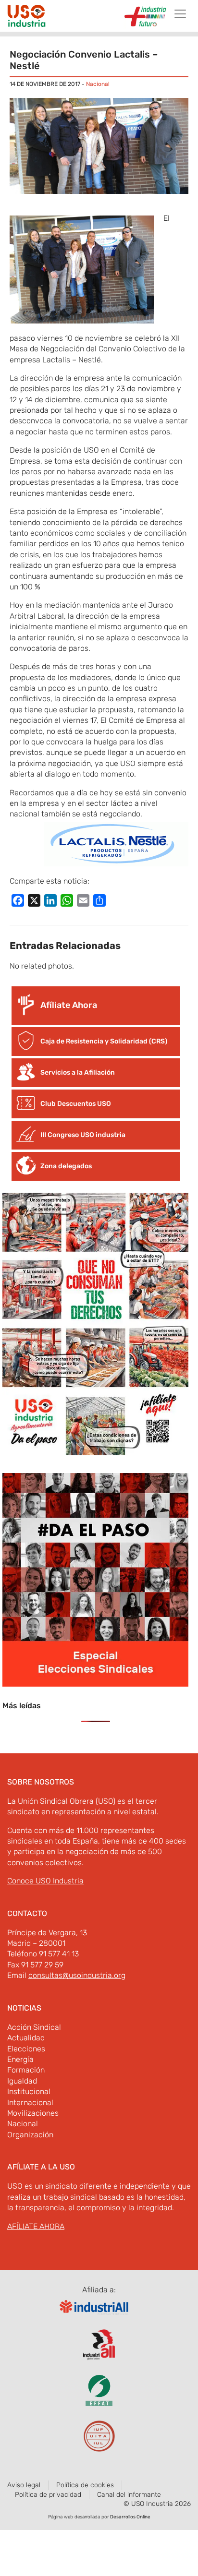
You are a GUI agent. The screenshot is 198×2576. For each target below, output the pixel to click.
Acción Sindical (34, 2027)
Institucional (29, 2091)
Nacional (98, 84)
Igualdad (22, 2081)
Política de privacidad (48, 2495)
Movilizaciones (33, 2113)
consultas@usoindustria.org (77, 1975)
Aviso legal (24, 2485)
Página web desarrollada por (99, 2517)
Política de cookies (85, 2485)
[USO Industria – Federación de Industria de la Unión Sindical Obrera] (26, 17)
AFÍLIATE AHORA (36, 2226)
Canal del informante (129, 2495)
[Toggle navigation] (180, 14)
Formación (26, 2070)
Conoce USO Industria (45, 1881)
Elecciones (26, 2049)
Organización (30, 2135)
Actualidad (26, 2038)
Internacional (30, 2103)
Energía (20, 2059)
